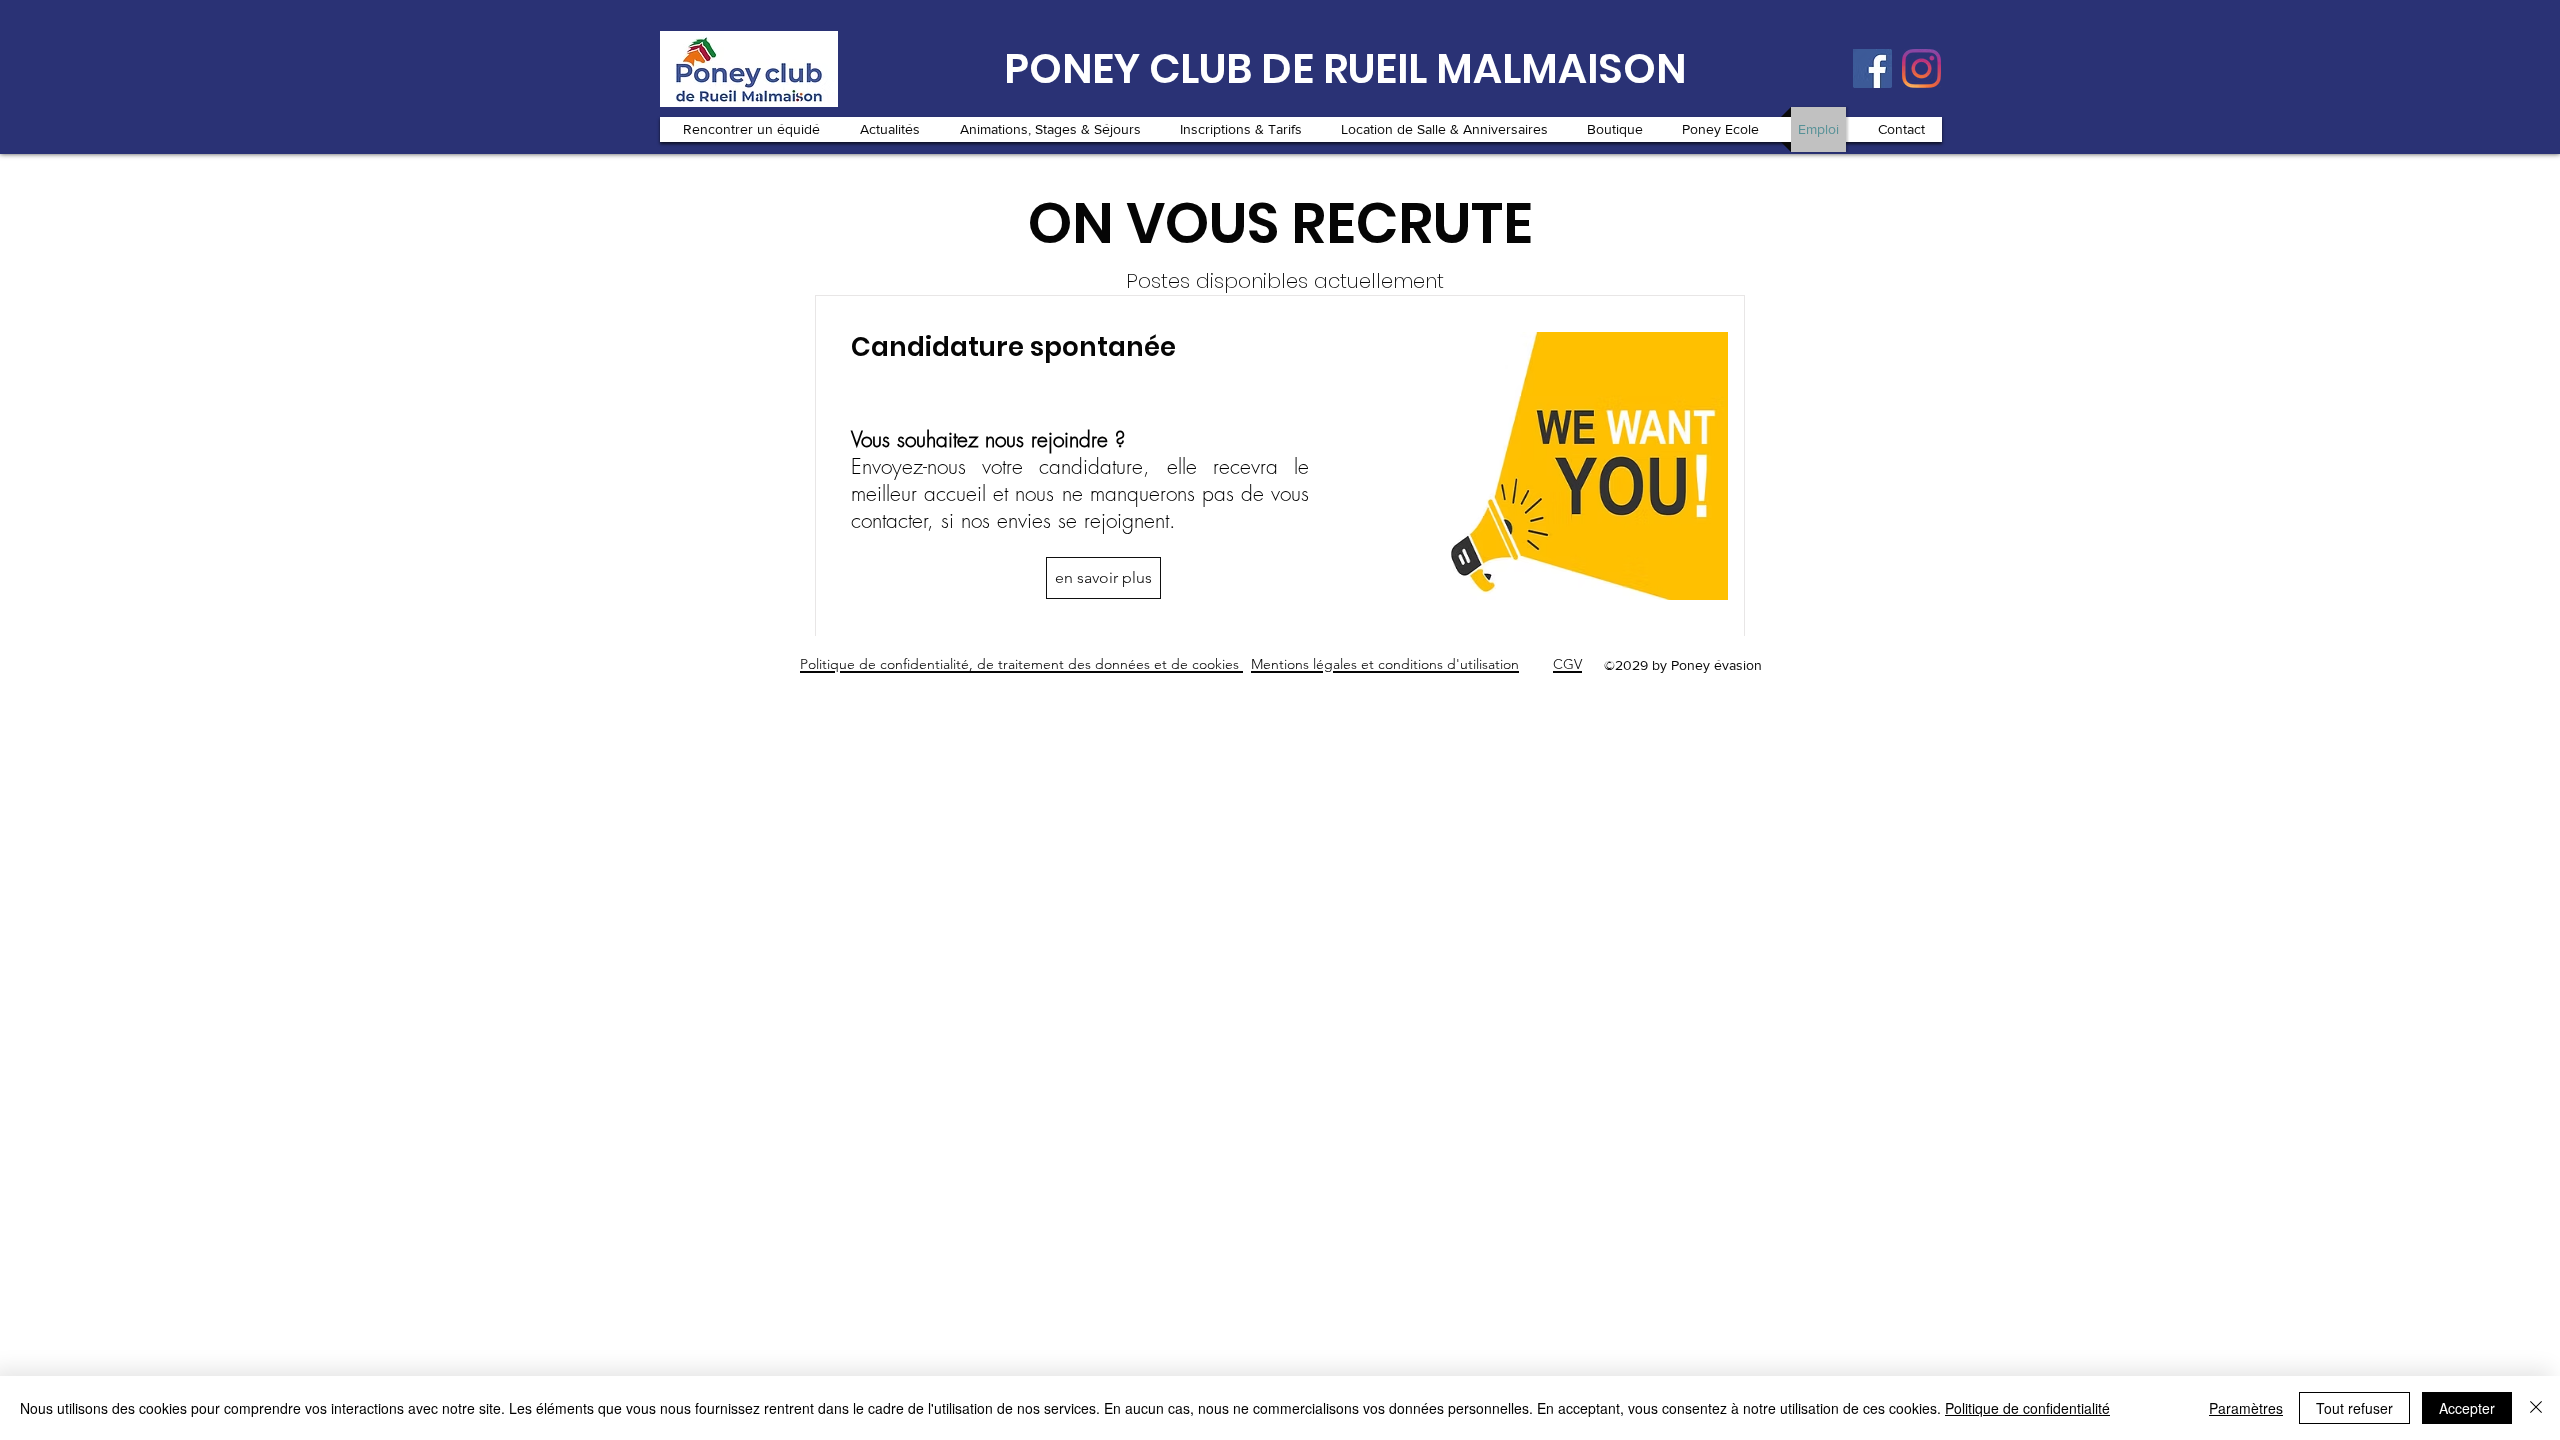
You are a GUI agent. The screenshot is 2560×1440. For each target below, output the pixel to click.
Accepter (2467, 1408)
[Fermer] (2536, 1408)
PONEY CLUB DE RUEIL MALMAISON (1345, 68)
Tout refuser (2354, 1408)
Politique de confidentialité (2027, 1408)
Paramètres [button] (2246, 1408)
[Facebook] (1872, 68)
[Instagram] (1921, 68)
